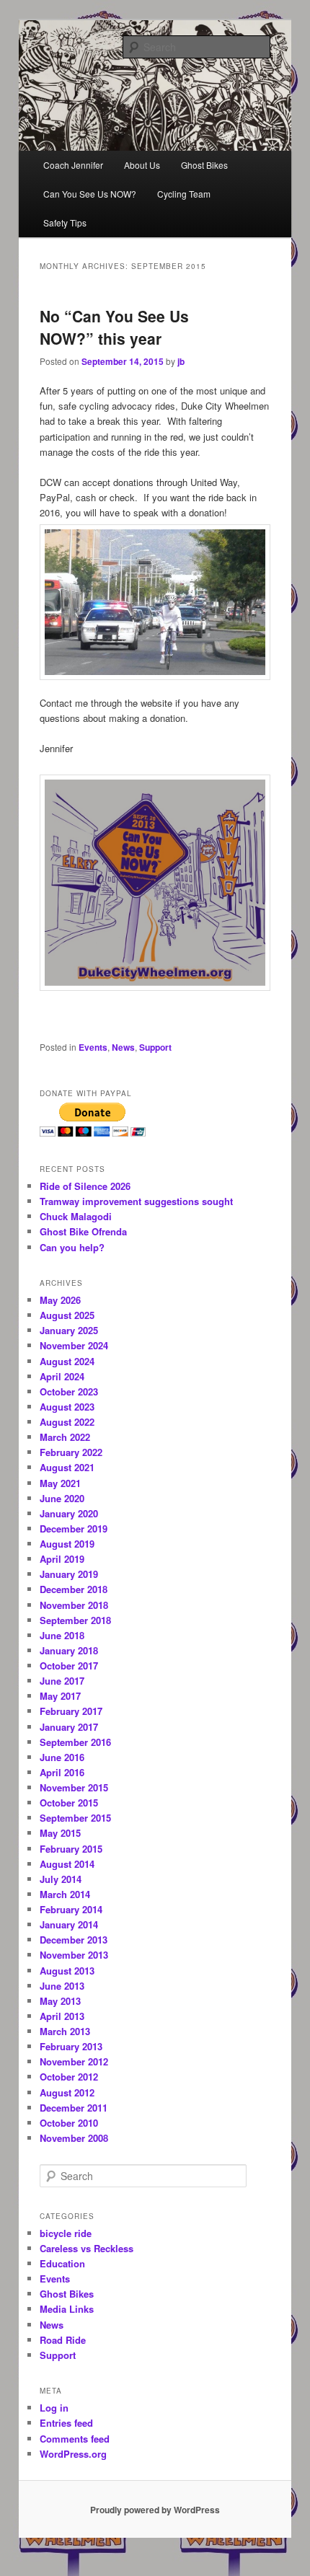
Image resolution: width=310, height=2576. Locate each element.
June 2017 (62, 1681)
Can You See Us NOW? (90, 194)
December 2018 (74, 1589)
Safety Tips (65, 222)
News (123, 1047)
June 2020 (62, 1498)
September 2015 (75, 1818)
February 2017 (71, 1711)
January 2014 (69, 1924)
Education (62, 2263)
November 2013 (74, 1955)
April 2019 (62, 1559)
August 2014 (67, 1864)
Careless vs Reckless (87, 2248)
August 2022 (67, 1422)
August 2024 (67, 1361)
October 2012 (69, 2077)
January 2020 (69, 1513)
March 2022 (65, 1437)
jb (181, 361)
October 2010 (69, 2123)
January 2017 (69, 1727)
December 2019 (74, 1529)
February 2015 (71, 1849)
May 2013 (60, 2001)
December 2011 (74, 2108)
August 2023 (67, 1407)
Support (155, 1047)
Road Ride (63, 2340)
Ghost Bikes (204, 165)
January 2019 (69, 1574)
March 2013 (65, 2031)
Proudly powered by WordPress (155, 2510)
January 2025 (69, 1330)
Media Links (67, 2309)
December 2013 (74, 1940)
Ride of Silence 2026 (85, 1186)
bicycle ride (66, 2233)
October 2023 (69, 1391)
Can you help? (72, 1247)
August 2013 (67, 1971)
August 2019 (67, 1544)
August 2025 (67, 1315)
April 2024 (62, 1376)
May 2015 (60, 1833)
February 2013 (71, 2046)
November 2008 (74, 2138)
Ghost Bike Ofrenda (83, 1231)
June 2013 (62, 1986)
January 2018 (69, 1650)
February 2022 (71, 1452)
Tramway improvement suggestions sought (136, 1201)
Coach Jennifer (73, 165)
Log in (54, 2408)
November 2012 (74, 2061)
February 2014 (71, 1909)
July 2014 (61, 1879)
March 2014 (65, 1894)
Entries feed (66, 2423)
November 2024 (74, 1345)
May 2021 (60, 1483)
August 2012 (67, 2092)
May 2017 (60, 1696)
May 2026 (60, 1300)
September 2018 (75, 1620)
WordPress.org (73, 2454)
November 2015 (74, 1787)
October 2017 (69, 1666)
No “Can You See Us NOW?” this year (114, 327)
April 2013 (62, 2016)
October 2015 (69, 1803)
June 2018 (62, 1635)
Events (93, 1047)
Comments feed (75, 2439)
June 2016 (62, 1757)
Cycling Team (184, 194)
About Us (142, 165)
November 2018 (74, 1605)
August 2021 (67, 1467)
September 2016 (75, 1742)
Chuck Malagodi (76, 1216)
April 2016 (62, 1772)
